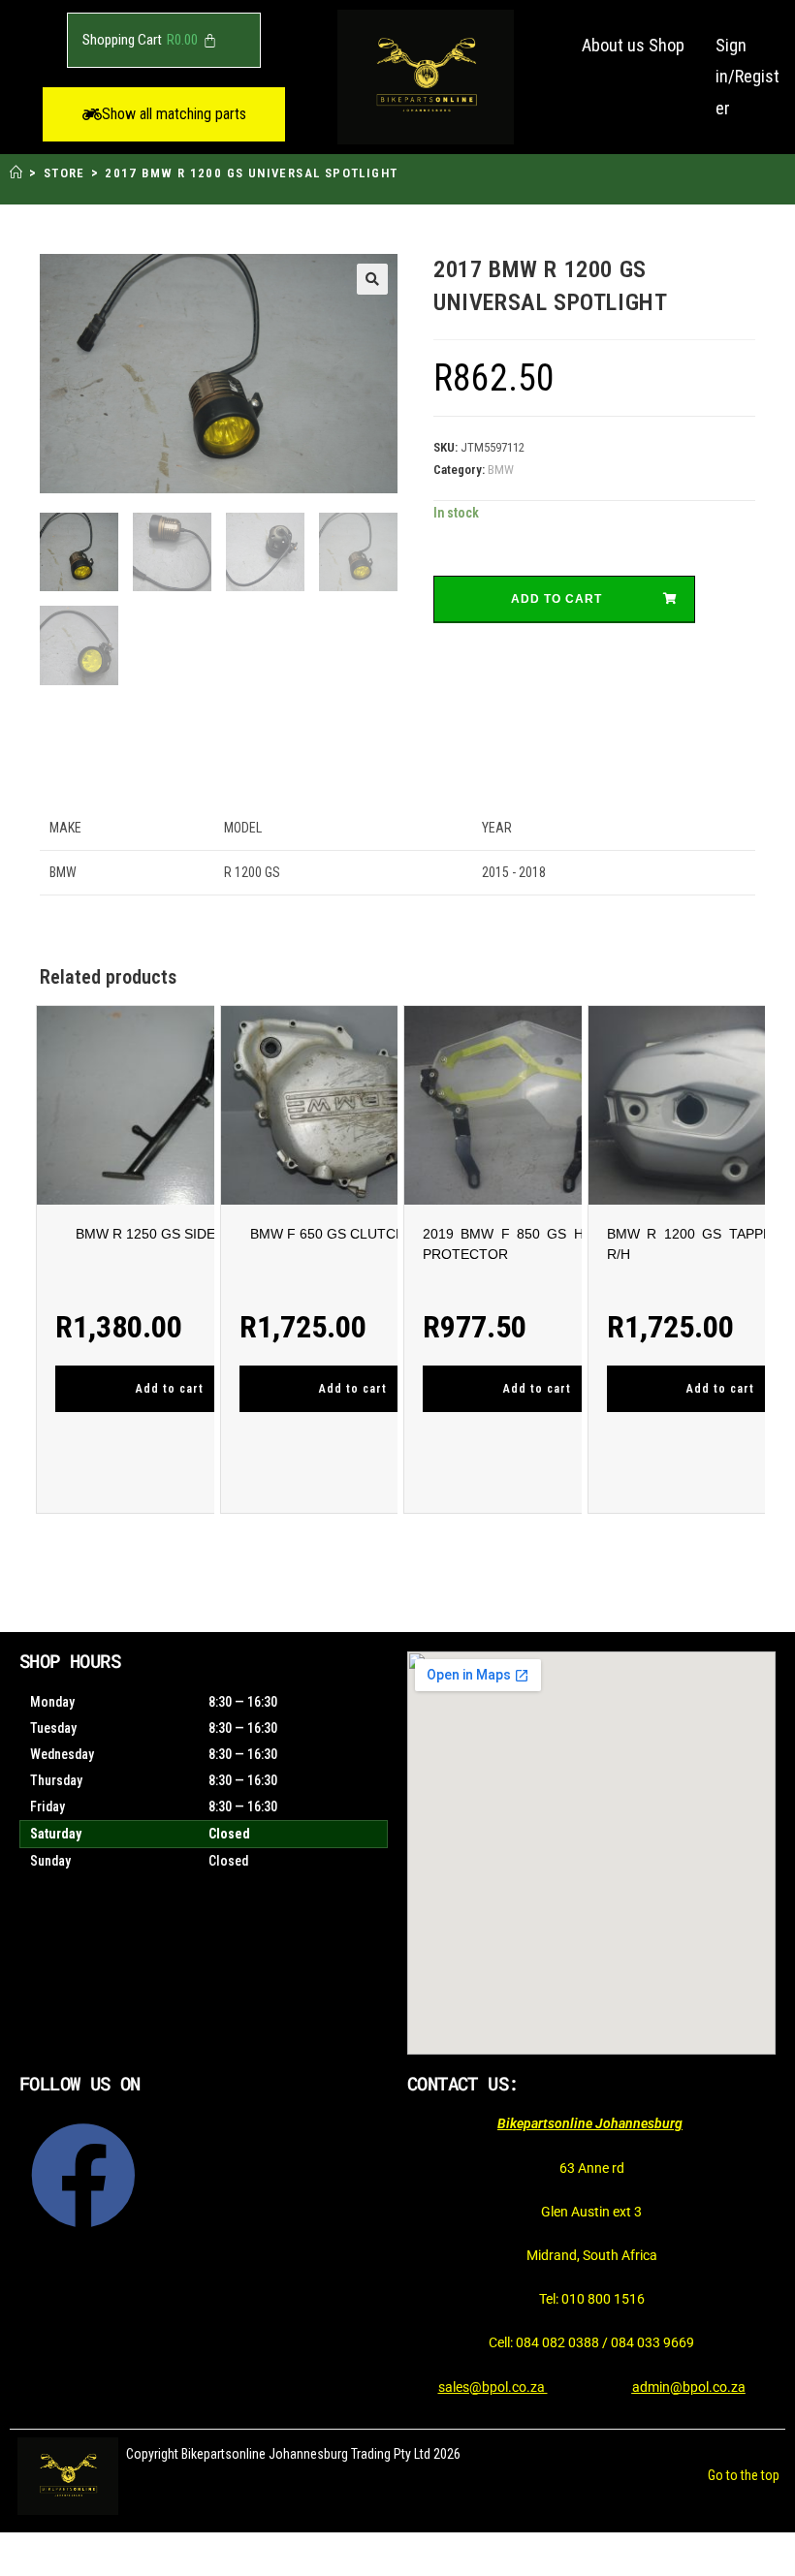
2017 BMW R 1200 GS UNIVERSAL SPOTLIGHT (251, 173)
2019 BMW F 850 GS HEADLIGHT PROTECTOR (537, 1244)
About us (613, 45)
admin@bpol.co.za (689, 2387)
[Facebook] (83, 2176)
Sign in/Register (747, 77)
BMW (501, 470)
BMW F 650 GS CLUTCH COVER (353, 1234)
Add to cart (556, 599)
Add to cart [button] (170, 1389)
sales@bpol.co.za (493, 2387)
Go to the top (744, 2475)
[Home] (16, 173)
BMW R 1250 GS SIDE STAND (170, 1234)
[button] (164, 114)
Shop (667, 45)
